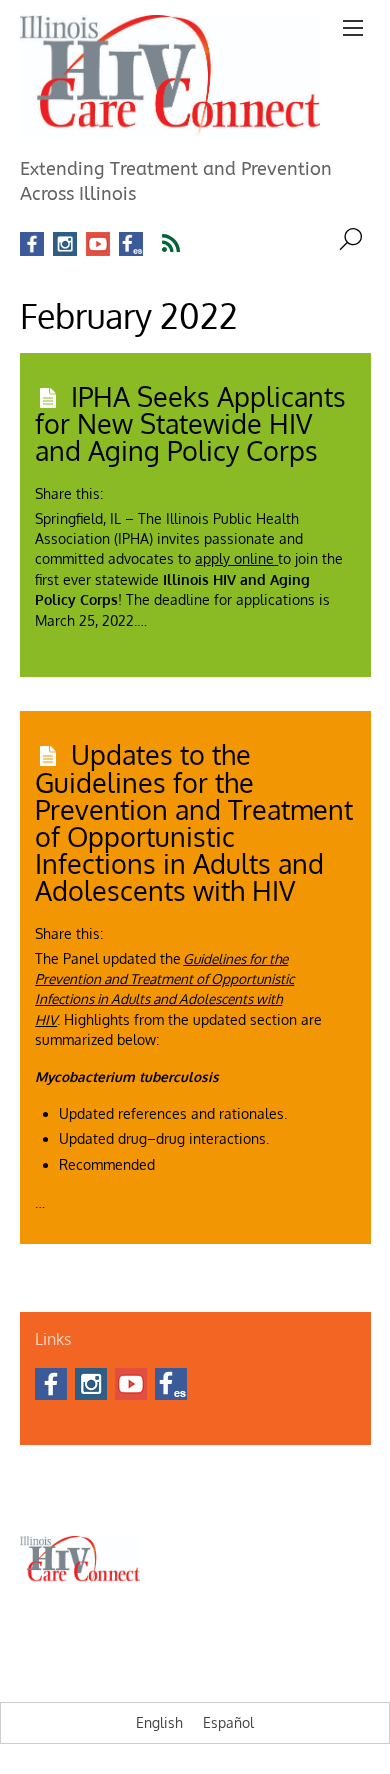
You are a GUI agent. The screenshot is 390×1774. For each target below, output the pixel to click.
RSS (183, 244)
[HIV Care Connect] (170, 125)
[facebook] (32, 244)
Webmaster (239, 1501)
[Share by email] (187, 487)
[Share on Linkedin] (153, 487)
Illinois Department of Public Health (249, 1478)
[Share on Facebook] (119, 487)
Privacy (303, 1501)
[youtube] (98, 244)
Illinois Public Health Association (107, 1501)
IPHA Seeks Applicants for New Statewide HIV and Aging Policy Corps (190, 423)
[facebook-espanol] (131, 244)
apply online (234, 558)
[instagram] (65, 244)
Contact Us (111, 1478)
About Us (44, 1478)
